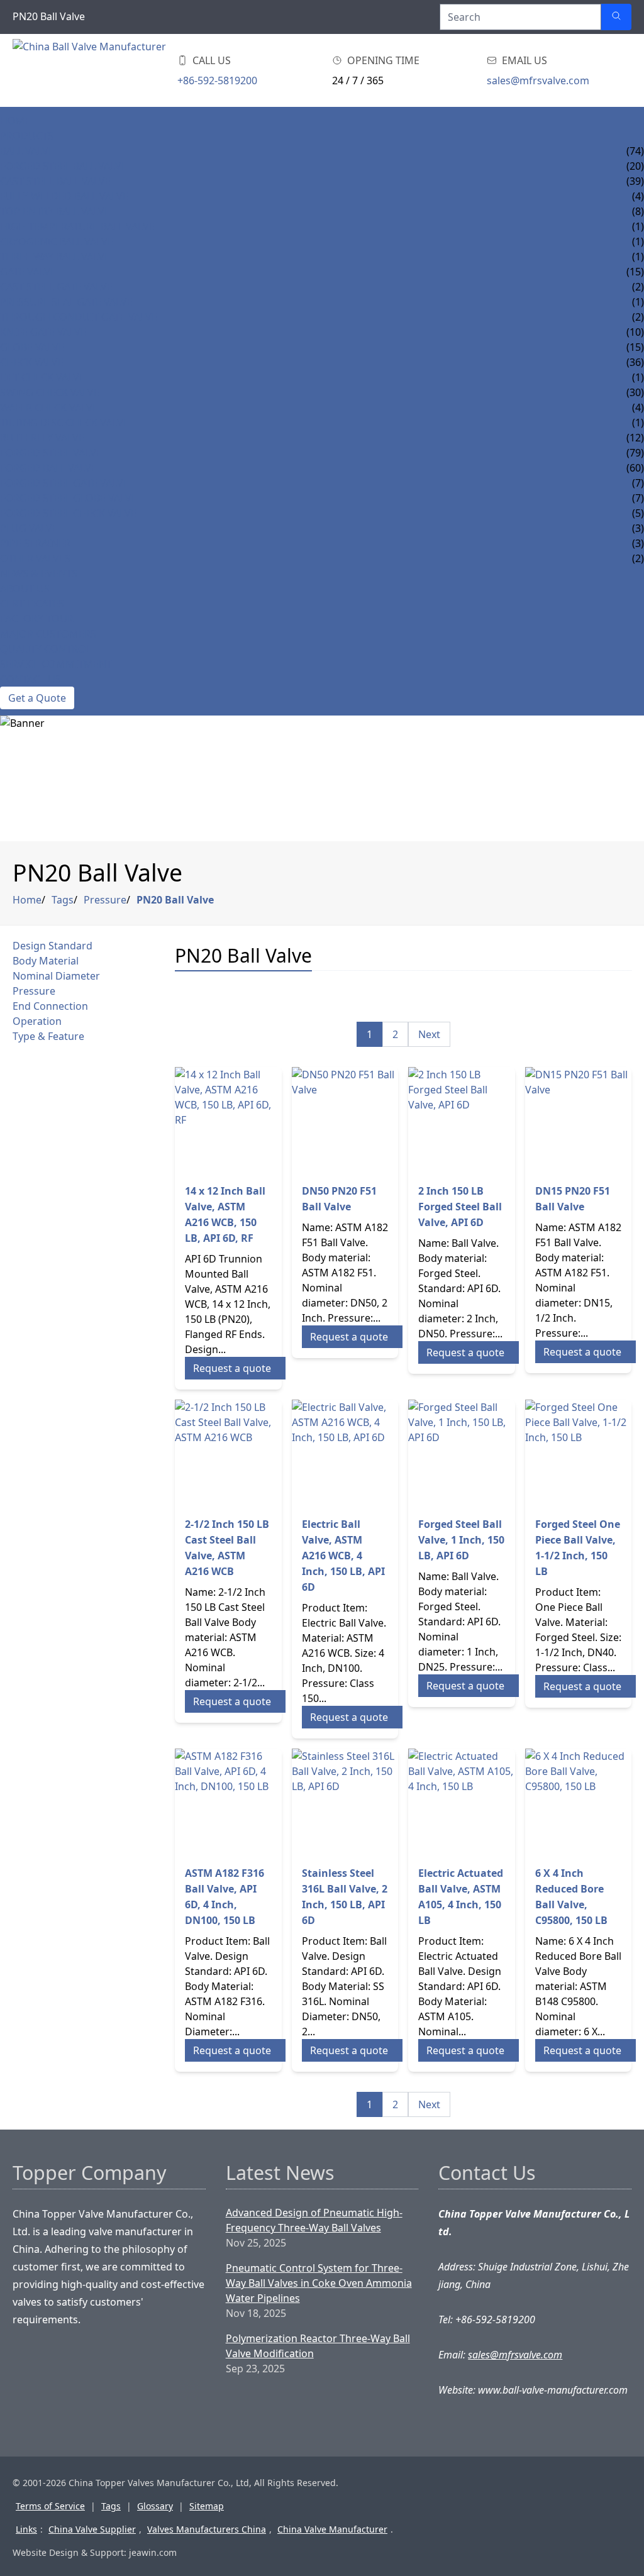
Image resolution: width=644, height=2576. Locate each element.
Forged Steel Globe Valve (69, 498)
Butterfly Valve (42, 438)
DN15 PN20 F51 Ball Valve (573, 1199)
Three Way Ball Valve (55, 257)
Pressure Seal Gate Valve (66, 302)
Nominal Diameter (56, 976)
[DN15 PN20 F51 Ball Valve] (579, 1120)
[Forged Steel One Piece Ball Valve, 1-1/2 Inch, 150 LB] (579, 1453)
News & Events (39, 573)
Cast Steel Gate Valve (56, 287)
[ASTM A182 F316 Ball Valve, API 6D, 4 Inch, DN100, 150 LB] (228, 1802)
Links (26, 2529)
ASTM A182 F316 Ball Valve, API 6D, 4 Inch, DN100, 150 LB (225, 1897)
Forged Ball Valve (48, 468)
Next (429, 1034)
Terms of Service (50, 2506)
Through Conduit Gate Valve (79, 317)
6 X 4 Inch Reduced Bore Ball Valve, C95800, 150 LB (571, 1897)
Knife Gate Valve (43, 332)
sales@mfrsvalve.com (538, 80)
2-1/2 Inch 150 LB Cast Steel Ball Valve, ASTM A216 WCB (227, 1548)
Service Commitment (56, 664)
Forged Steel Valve (51, 453)
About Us (25, 589)
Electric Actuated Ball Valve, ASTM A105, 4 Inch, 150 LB (461, 1897)
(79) (635, 453)
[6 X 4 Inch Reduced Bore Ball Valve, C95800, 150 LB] (579, 1802)
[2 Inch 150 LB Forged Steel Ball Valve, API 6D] (462, 1120)
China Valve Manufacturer (332, 2529)
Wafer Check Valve (49, 407)
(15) (635, 272)
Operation (37, 1021)
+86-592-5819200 (217, 80)
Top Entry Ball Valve (55, 211)
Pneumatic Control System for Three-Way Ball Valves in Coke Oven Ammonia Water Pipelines (319, 2283)
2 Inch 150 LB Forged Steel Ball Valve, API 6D (460, 1207)
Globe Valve (32, 347)
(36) (635, 362)
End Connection (50, 1006)
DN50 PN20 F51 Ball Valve (339, 1199)
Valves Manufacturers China (207, 2529)
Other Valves (35, 558)
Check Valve (32, 362)
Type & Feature (48, 1036)
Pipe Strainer (35, 543)
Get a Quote (37, 698)
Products (27, 136)
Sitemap (207, 2506)
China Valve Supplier (92, 2529)
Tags (63, 900)
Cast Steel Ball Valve (55, 181)
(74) (635, 151)
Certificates (32, 604)
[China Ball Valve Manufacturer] (92, 70)
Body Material (46, 961)
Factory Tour (37, 619)
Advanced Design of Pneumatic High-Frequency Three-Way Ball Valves (314, 2220)
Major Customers (48, 634)
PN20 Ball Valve (175, 900)
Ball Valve (27, 151)
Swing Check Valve (50, 392)
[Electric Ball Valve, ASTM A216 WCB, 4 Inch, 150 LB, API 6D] (345, 1453)
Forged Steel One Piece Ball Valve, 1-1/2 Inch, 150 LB (578, 1548)
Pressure (105, 900)
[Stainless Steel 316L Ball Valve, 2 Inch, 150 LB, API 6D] (345, 1802)
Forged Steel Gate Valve (64, 483)
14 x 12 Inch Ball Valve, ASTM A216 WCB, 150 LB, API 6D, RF (225, 1214)
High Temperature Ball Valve (77, 226)
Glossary (155, 2506)
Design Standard (53, 946)
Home (15, 121)
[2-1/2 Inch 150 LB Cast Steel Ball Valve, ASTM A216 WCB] (228, 1453)
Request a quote (232, 1368)
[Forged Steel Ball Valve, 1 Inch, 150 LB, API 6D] (462, 1453)
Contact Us (31, 679)
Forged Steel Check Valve (68, 513)
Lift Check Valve (42, 377)
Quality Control (46, 649)
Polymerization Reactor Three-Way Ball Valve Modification (318, 2346)
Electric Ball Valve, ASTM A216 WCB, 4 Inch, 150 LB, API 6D (343, 1556)
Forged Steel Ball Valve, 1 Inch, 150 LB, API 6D (461, 1540)
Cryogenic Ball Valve (57, 241)
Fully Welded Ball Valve (64, 196)
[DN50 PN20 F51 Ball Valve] (345, 1120)
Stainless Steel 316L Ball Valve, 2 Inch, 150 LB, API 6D (345, 1897)
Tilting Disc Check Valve (64, 423)
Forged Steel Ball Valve (64, 166)
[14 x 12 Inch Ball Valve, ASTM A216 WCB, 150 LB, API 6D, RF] (228, 1120)
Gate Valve (28, 272)
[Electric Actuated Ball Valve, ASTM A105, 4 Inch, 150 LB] (462, 1802)
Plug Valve (29, 528)
